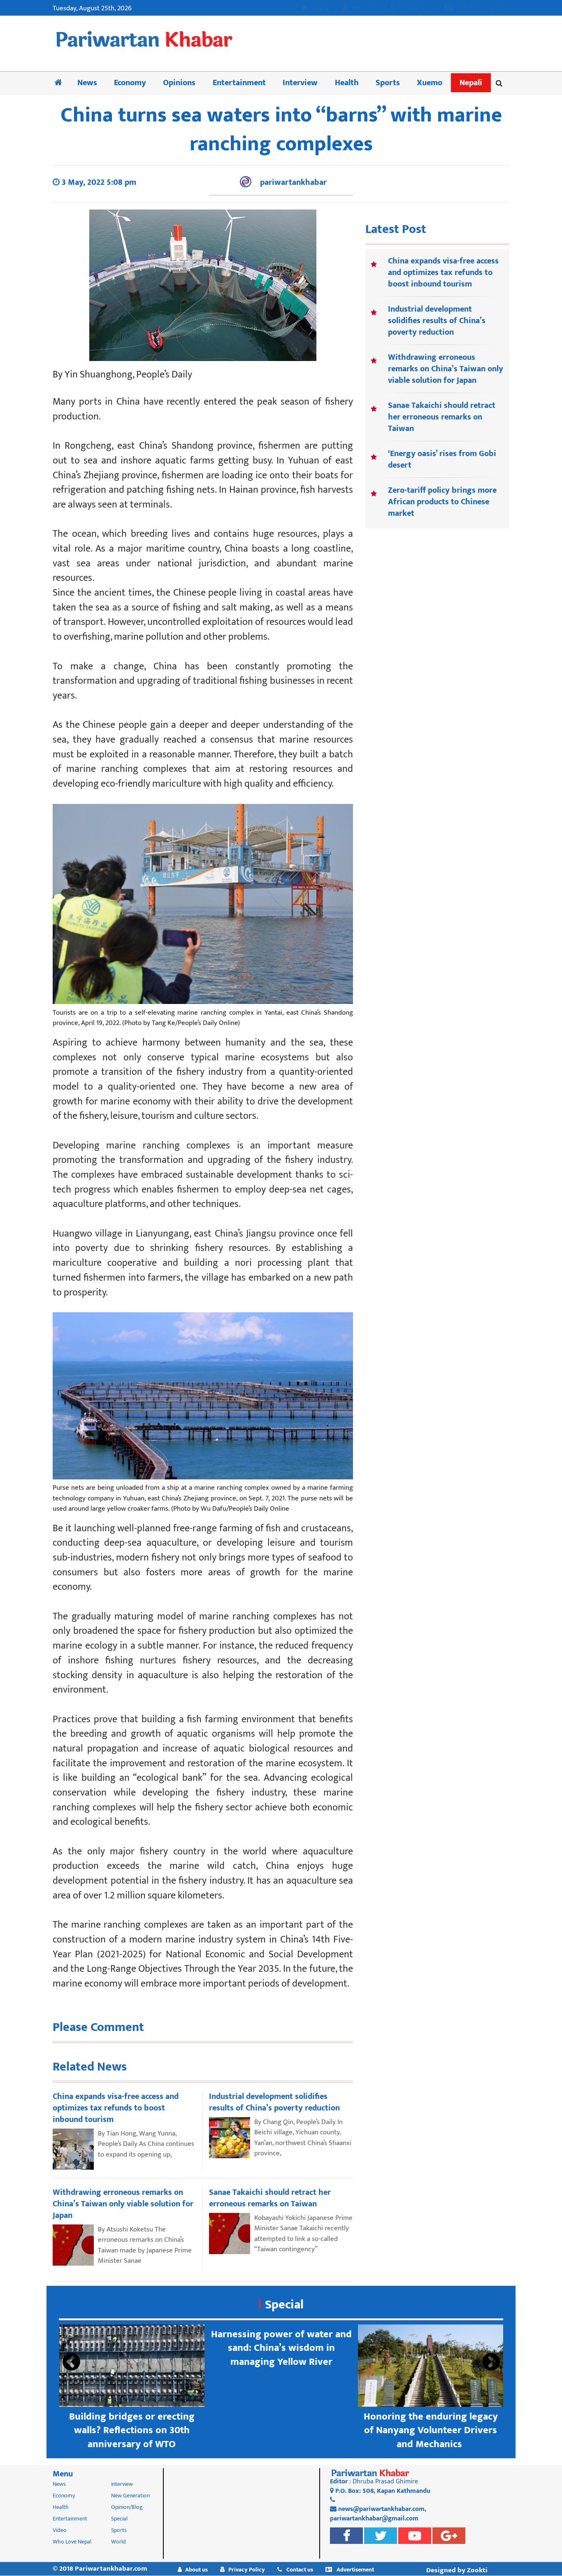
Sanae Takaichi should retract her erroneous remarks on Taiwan (442, 417)
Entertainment (239, 83)
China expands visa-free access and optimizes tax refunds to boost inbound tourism (443, 273)
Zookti (477, 2570)
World (118, 2542)
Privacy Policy (247, 2570)
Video (60, 2530)
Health (347, 83)
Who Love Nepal (72, 2542)
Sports (388, 83)
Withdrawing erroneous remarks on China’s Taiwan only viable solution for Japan (446, 369)
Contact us (416, 9)
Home (321, 9)
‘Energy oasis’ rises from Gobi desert (442, 459)
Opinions (179, 83)
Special (284, 2305)
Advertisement (479, 9)
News (87, 83)
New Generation (130, 2496)
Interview (300, 83)
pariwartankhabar (293, 182)
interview (122, 2484)
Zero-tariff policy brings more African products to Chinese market (442, 502)
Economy (130, 83)
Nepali (471, 83)
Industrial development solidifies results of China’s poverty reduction (437, 321)
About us (365, 9)
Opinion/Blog (127, 2507)
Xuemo (430, 83)
